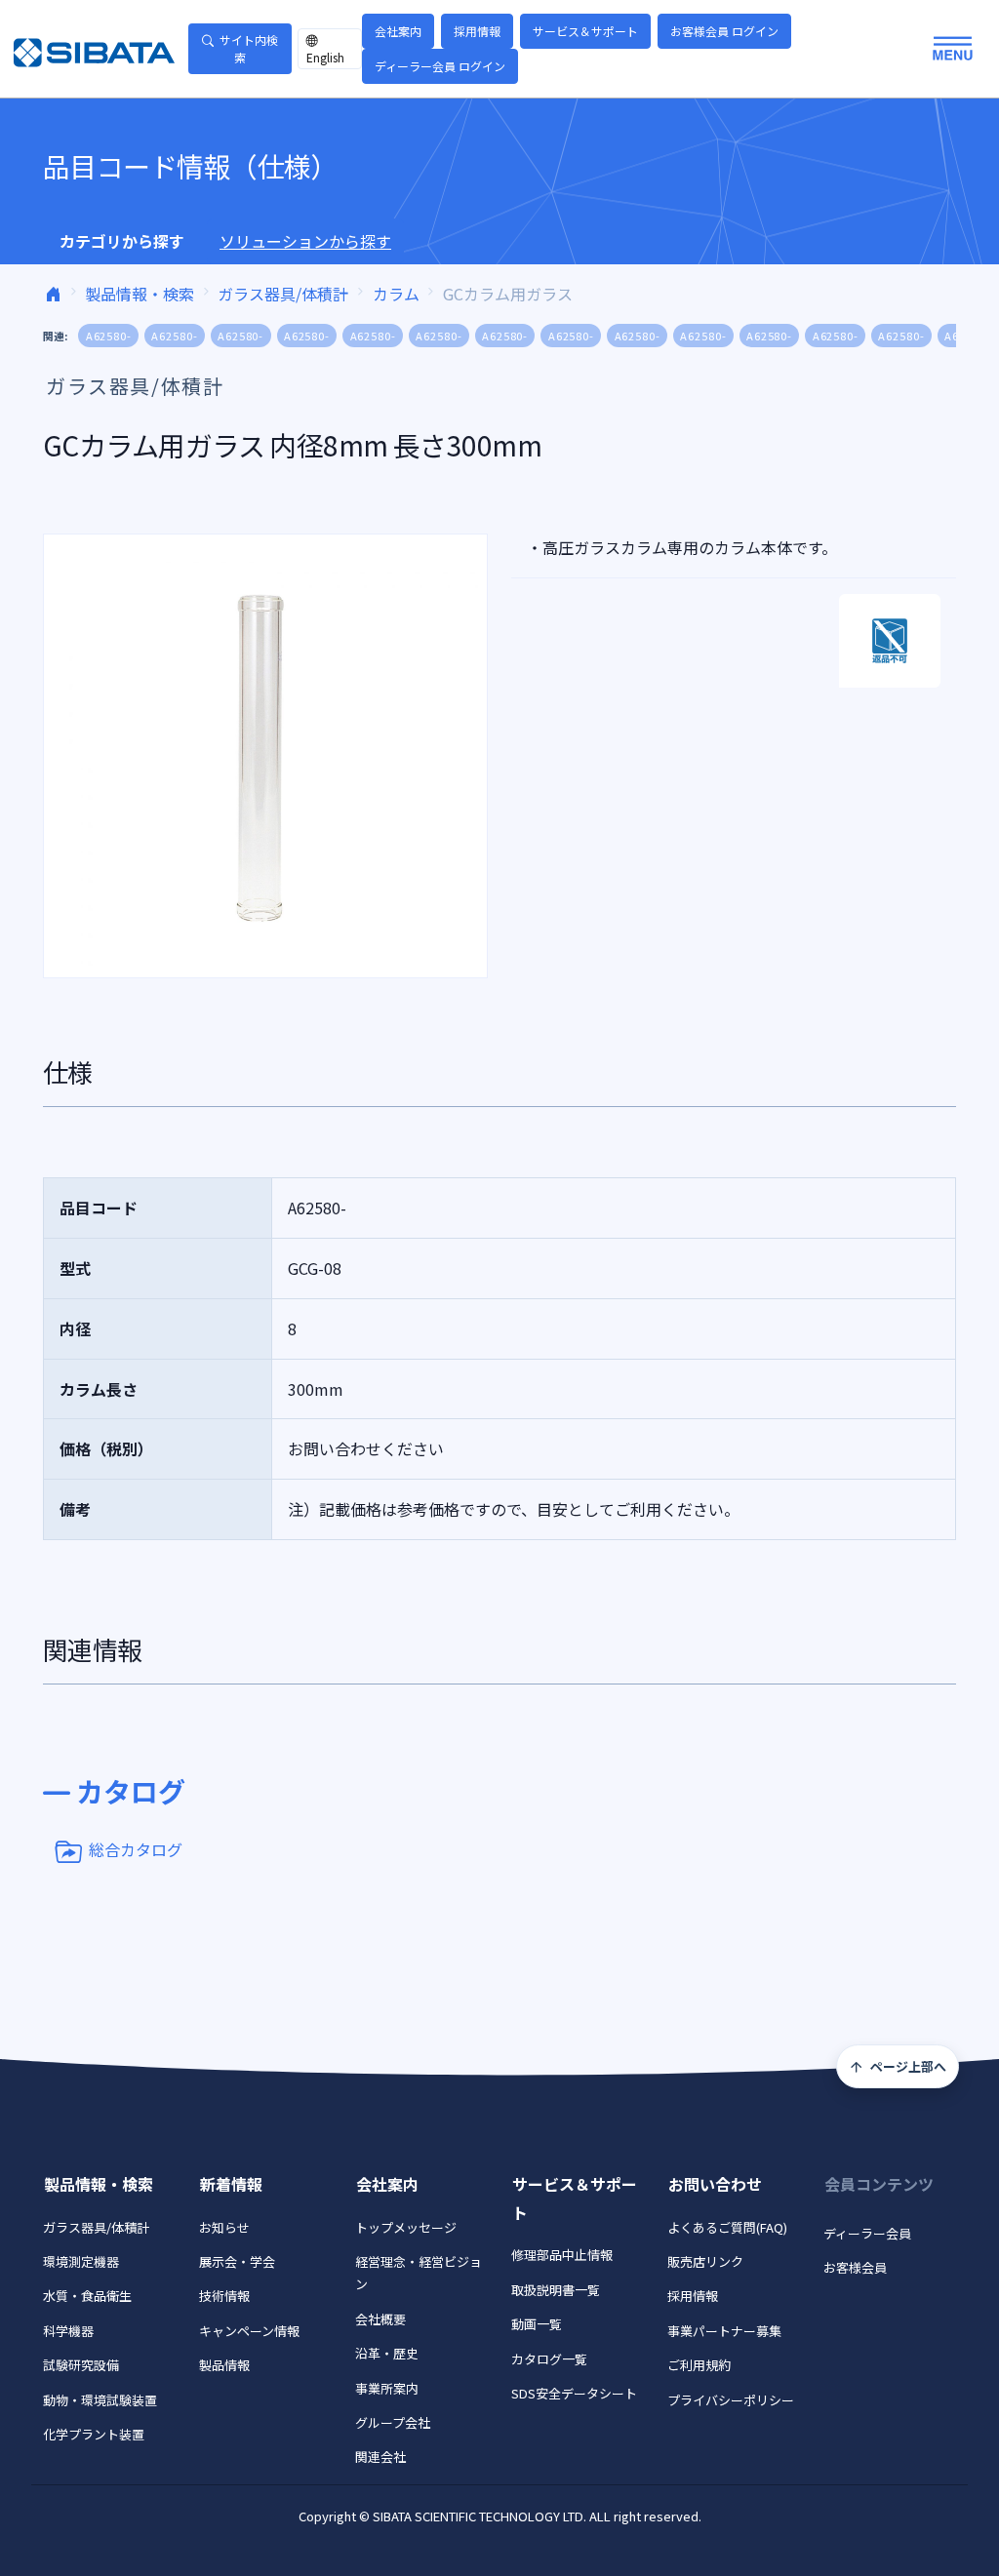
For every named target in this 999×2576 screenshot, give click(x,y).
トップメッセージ (406, 2227)
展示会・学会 (237, 2261)
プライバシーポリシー (731, 2400)
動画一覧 (537, 2324)
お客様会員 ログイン (724, 31)
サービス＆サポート (585, 31)
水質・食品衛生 (87, 2296)
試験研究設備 (81, 2365)
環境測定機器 (81, 2261)
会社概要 (380, 2319)
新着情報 (231, 2184)
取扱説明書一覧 (556, 2290)
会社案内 (398, 31)
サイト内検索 (249, 48)
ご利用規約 (699, 2365)
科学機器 (68, 2331)
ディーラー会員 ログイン (440, 66)
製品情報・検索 (140, 294)
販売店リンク (705, 2261)
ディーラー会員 (867, 2233)
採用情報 (477, 31)
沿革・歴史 (387, 2353)
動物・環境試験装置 (100, 2400)
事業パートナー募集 (724, 2331)
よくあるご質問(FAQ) (727, 2227)
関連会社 (380, 2457)
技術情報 (224, 2296)
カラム (396, 294)
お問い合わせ (715, 2184)
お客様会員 (855, 2267)
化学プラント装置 (94, 2434)
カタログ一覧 (549, 2359)
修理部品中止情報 (562, 2255)
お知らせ (224, 2227)
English (325, 57)
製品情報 (224, 2365)
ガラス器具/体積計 (283, 294)
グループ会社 (393, 2422)
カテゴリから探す (122, 241)
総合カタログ (136, 1849)
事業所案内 (387, 2388)
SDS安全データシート (574, 2393)
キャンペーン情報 (249, 2331)
